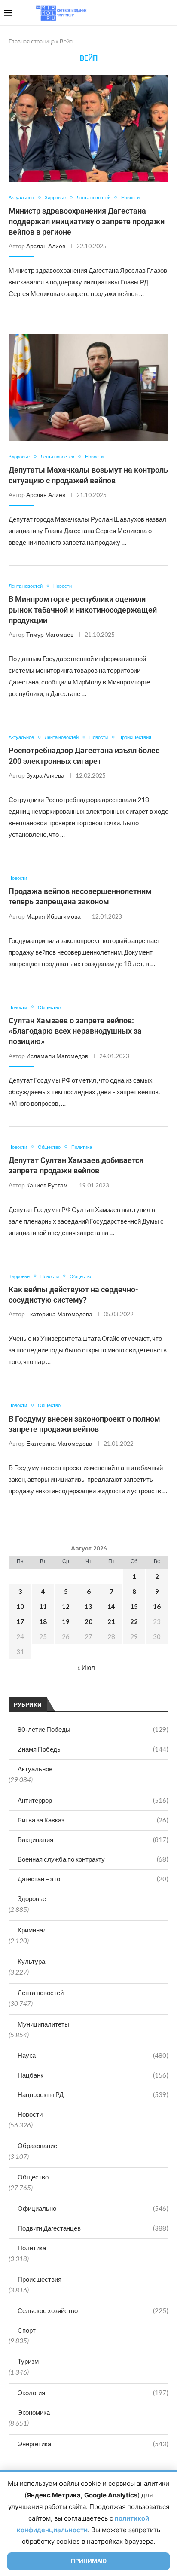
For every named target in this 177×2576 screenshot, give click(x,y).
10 (20, 1606)
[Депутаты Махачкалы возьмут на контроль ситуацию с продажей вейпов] (88, 388)
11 (43, 1606)
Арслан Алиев (46, 246)
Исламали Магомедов (57, 1056)
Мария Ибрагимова (53, 916)
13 (88, 1606)
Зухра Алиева (45, 775)
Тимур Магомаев (50, 634)
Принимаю (89, 2561)
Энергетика (93, 2444)
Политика (32, 2248)
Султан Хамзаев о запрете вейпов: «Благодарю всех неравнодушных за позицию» (75, 1031)
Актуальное (35, 1769)
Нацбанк (93, 2075)
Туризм (28, 2361)
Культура (31, 1961)
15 (134, 1606)
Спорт (27, 2330)
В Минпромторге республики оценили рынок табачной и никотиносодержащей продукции (83, 610)
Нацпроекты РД (93, 2094)
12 (66, 1606)
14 (111, 1606)
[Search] (168, 13)
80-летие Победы (93, 1729)
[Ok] (155, 13)
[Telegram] (146, 13)
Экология (93, 2393)
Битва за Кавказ (93, 1820)
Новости (30, 2114)
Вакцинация (93, 1840)
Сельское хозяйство (93, 2310)
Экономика (34, 2412)
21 (111, 1621)
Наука (93, 2055)
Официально (93, 2208)
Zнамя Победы (93, 1749)
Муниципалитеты (43, 2024)
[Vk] (137, 13)
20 (88, 1621)
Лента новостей (41, 1993)
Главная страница (32, 41)
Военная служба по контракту (93, 1859)
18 (43, 1621)
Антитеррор (93, 1800)
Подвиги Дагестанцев (93, 2228)
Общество (33, 2177)
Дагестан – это (93, 1879)
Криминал (32, 1930)
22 (134, 1621)
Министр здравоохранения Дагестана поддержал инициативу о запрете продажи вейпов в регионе (87, 221)
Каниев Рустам (47, 1185)
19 (66, 1621)
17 (20, 1621)
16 (157, 1606)
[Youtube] (128, 13)
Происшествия (40, 2279)
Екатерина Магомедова (59, 1314)
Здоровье (32, 1898)
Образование (37, 2146)
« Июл (86, 1667)
